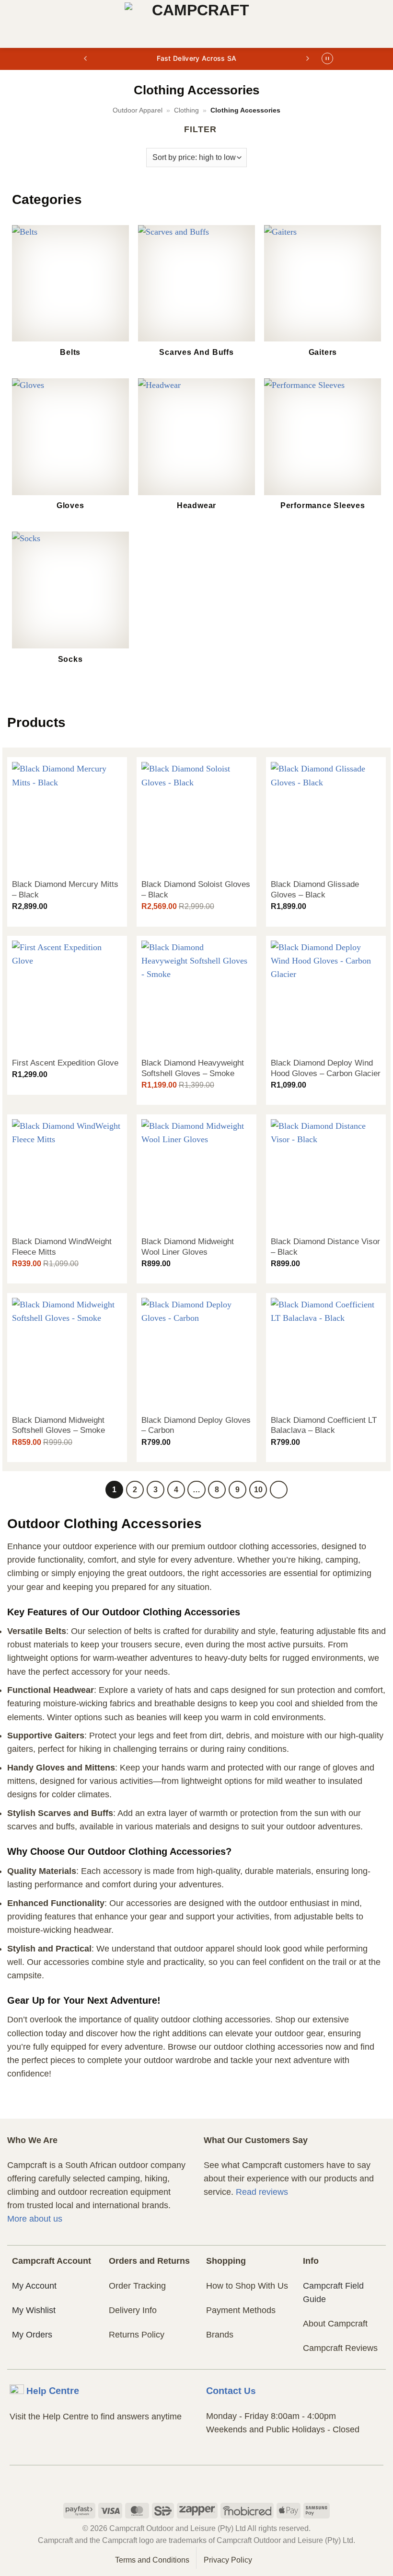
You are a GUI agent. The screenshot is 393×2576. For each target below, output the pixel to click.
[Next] (279, 1490)
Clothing (186, 110)
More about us (35, 2219)
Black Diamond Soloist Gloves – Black (196, 890)
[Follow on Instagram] (197, 2483)
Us (231, 2391)
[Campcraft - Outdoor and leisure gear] (196, 24)
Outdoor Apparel (138, 110)
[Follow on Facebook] (179, 2483)
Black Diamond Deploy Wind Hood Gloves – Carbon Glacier (326, 1068)
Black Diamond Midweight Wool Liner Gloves (188, 1247)
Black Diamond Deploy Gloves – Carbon (196, 1425)
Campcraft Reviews (340, 2348)
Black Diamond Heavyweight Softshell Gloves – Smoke (193, 1068)
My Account (34, 2286)
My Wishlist (34, 2310)
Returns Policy (137, 2335)
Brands (220, 2335)
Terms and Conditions (152, 2560)
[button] (14, 24)
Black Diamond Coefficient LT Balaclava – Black (324, 1425)
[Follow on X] (214, 2483)
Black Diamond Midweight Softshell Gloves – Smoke (58, 1425)
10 (258, 1489)
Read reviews (262, 2192)
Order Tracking (137, 2286)
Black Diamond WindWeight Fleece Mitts (62, 1247)
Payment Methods (241, 2310)
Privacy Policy (228, 2560)
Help (53, 2391)
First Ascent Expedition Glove (65, 1063)
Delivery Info (133, 2310)
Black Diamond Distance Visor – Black (325, 1247)
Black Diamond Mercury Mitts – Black (65, 890)
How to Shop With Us (247, 2286)
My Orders (32, 2335)
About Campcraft (335, 2324)
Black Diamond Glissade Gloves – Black (315, 890)
